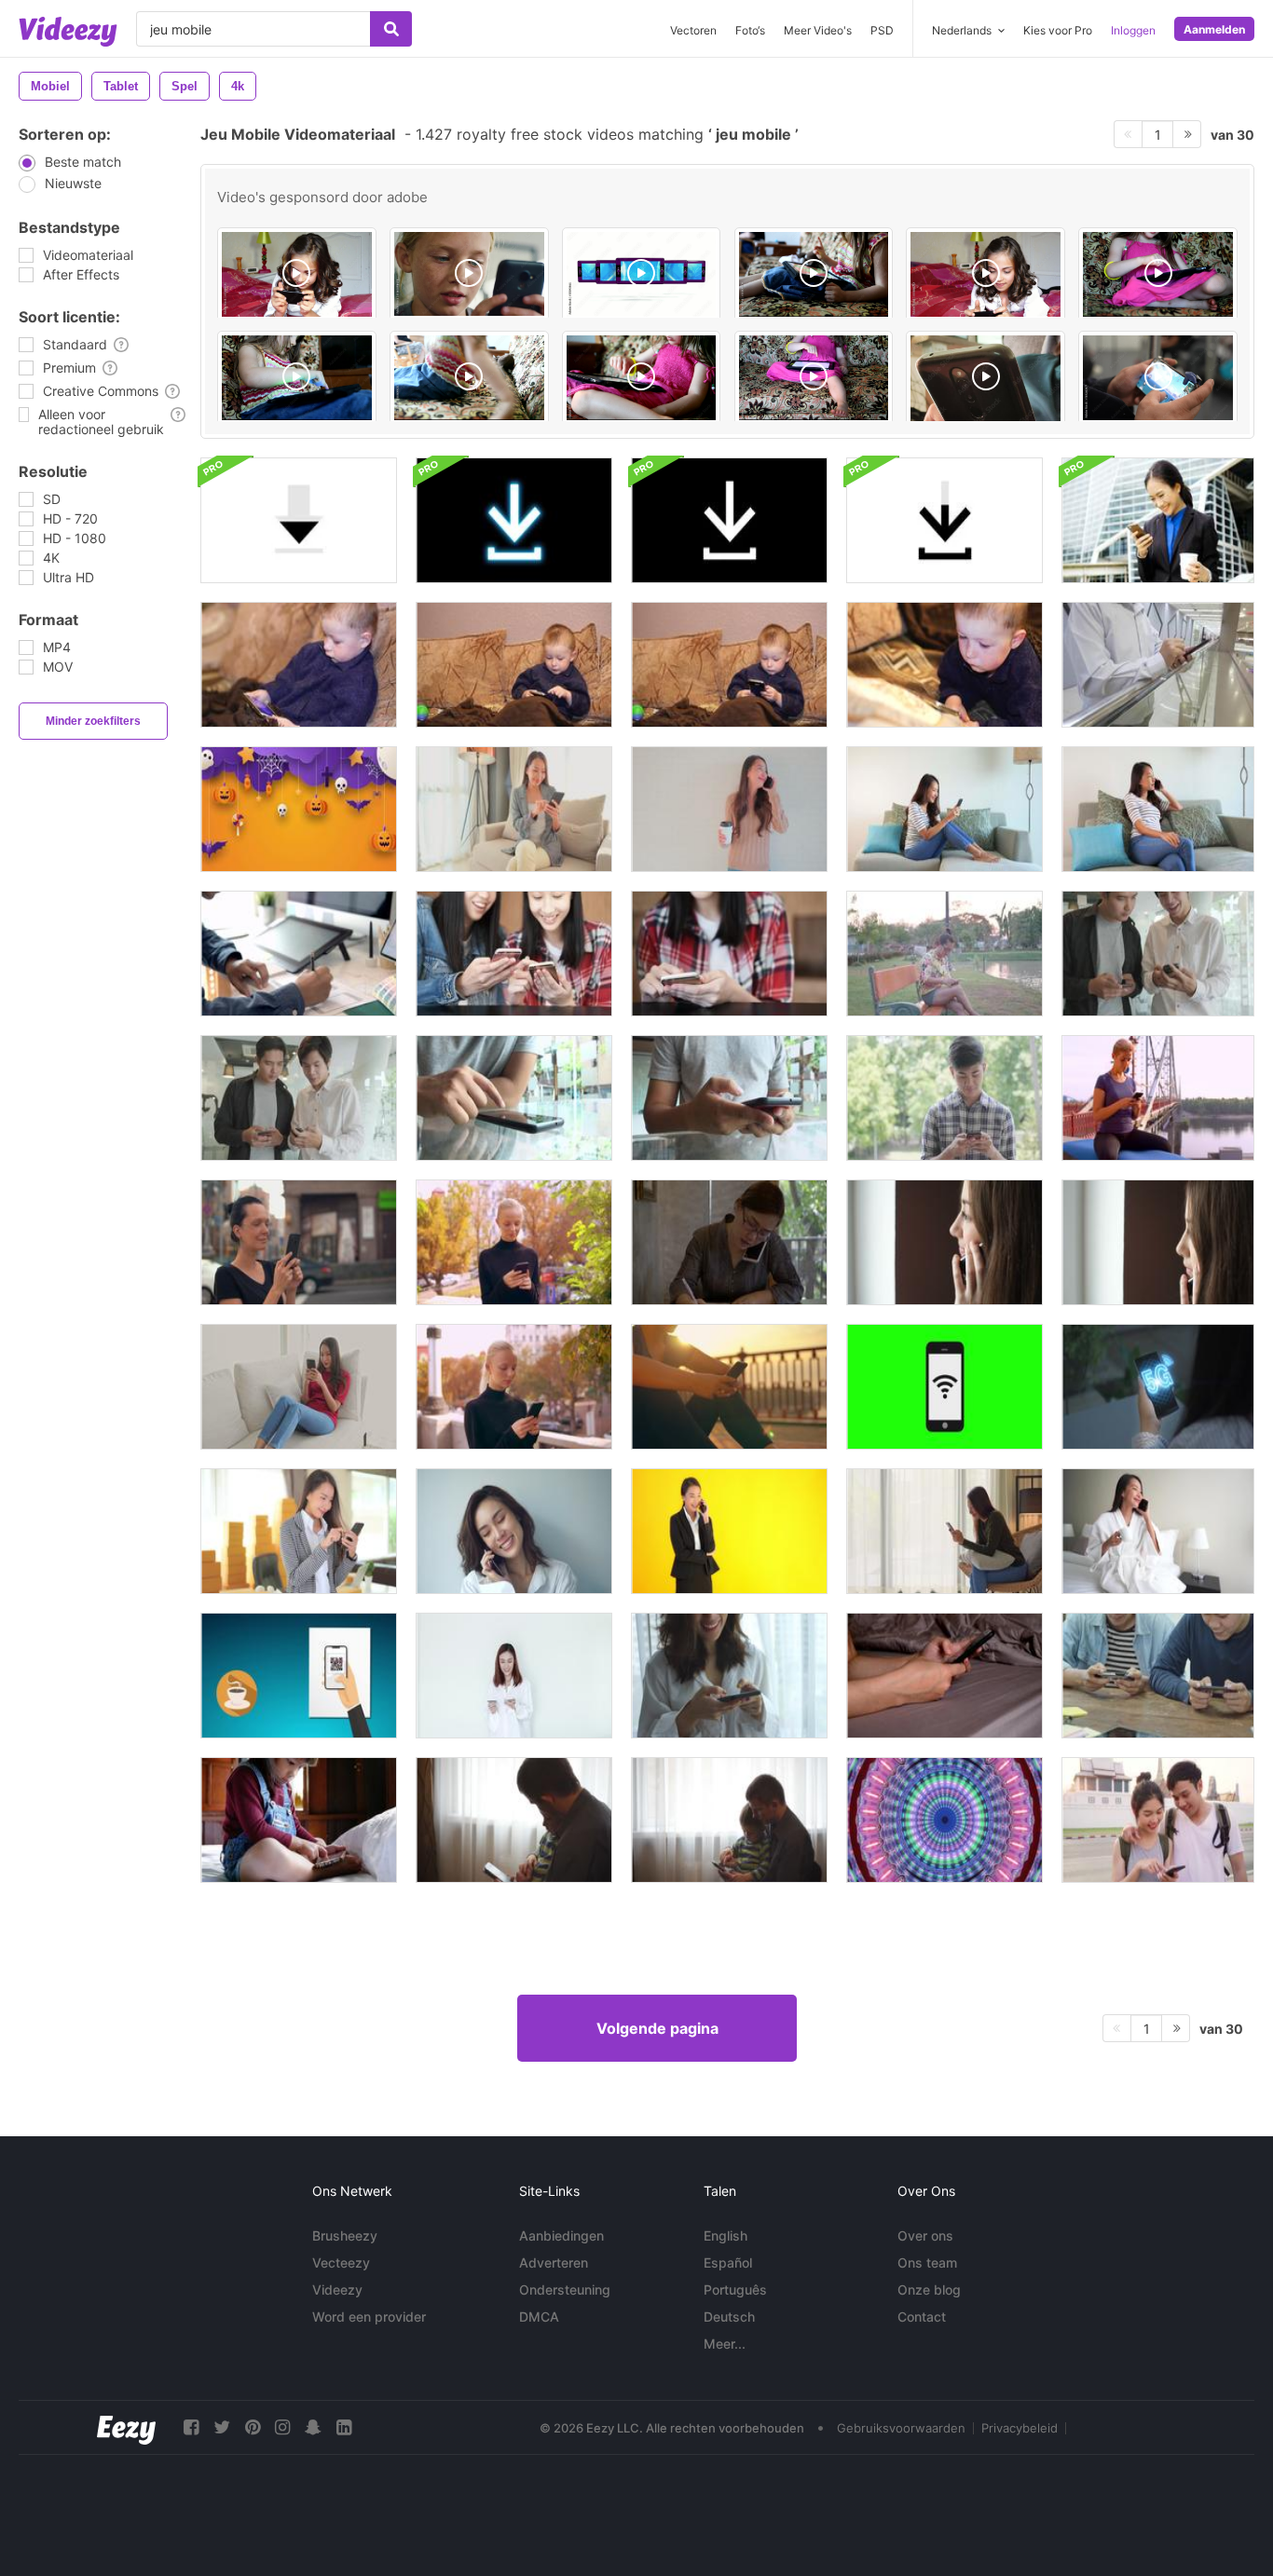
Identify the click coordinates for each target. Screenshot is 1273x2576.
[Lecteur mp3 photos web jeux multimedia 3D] (642, 274)
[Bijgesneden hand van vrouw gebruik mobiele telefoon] (944, 1676)
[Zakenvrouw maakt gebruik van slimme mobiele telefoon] (729, 1531)
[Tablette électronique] (814, 274)
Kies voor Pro (1058, 30)
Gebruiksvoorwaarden (901, 2428)
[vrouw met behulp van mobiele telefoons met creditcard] (514, 1676)
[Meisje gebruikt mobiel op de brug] (729, 1387)
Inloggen (1133, 30)
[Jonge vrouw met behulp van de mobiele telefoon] (729, 954)
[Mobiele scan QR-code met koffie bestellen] (299, 1676)
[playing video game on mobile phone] (1158, 378)
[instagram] (282, 2427)
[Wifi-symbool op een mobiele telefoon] (944, 1387)
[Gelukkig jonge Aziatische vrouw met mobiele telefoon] (514, 1531)
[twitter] (222, 2427)
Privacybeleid (1020, 2428)
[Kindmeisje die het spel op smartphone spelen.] (299, 1820)
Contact (922, 2317)
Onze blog (929, 2290)
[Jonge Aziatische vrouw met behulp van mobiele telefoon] (729, 1676)
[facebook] (191, 2427)
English (725, 2235)
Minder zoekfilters (93, 721)
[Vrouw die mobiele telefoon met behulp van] (514, 809)
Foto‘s (750, 30)
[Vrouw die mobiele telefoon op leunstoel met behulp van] (944, 1531)
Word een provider (369, 2317)
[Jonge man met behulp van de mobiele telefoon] (514, 1098)
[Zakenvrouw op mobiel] (1158, 520)
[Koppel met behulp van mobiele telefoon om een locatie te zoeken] (1158, 1820)
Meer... (725, 2344)
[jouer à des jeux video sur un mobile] (297, 274)
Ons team (927, 2263)
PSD (882, 30)
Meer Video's (818, 30)
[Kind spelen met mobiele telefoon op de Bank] (514, 665)
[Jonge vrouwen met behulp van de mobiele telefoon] (514, 954)
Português (735, 2290)
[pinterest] (253, 2427)
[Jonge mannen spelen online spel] (1158, 1676)
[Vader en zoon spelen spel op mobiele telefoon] (514, 1820)
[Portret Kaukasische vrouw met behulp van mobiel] (514, 1242)
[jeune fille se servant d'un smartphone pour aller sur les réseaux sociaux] (469, 274)
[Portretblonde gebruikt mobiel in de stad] (514, 1387)
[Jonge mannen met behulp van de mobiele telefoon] (1158, 954)
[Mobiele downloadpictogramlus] (299, 520)
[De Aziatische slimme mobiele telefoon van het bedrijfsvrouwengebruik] (299, 1531)
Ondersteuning (565, 2290)
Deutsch (729, 2317)
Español (728, 2263)
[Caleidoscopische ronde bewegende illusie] (944, 1820)
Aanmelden (1214, 29)
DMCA (539, 2317)
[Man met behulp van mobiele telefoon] (1158, 665)
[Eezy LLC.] (126, 2427)
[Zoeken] (391, 29)
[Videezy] (68, 32)
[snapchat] (313, 2427)
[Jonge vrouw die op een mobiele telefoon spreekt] (944, 1242)
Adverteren (554, 2263)
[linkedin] (344, 2427)
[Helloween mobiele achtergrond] (299, 809)
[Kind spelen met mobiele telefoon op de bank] (299, 665)
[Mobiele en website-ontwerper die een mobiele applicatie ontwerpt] (299, 954)
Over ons (925, 2235)
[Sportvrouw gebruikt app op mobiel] (1158, 1098)
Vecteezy (341, 2263)
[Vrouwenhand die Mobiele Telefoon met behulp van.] (944, 954)
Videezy (337, 2290)
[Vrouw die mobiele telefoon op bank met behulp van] (299, 1387)
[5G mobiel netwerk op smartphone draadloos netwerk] (1158, 1387)
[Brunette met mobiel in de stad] (299, 1242)
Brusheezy (345, 2235)
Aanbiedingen (561, 2235)
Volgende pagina (657, 2028)
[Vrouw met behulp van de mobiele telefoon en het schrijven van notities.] (729, 1242)
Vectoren (693, 30)
